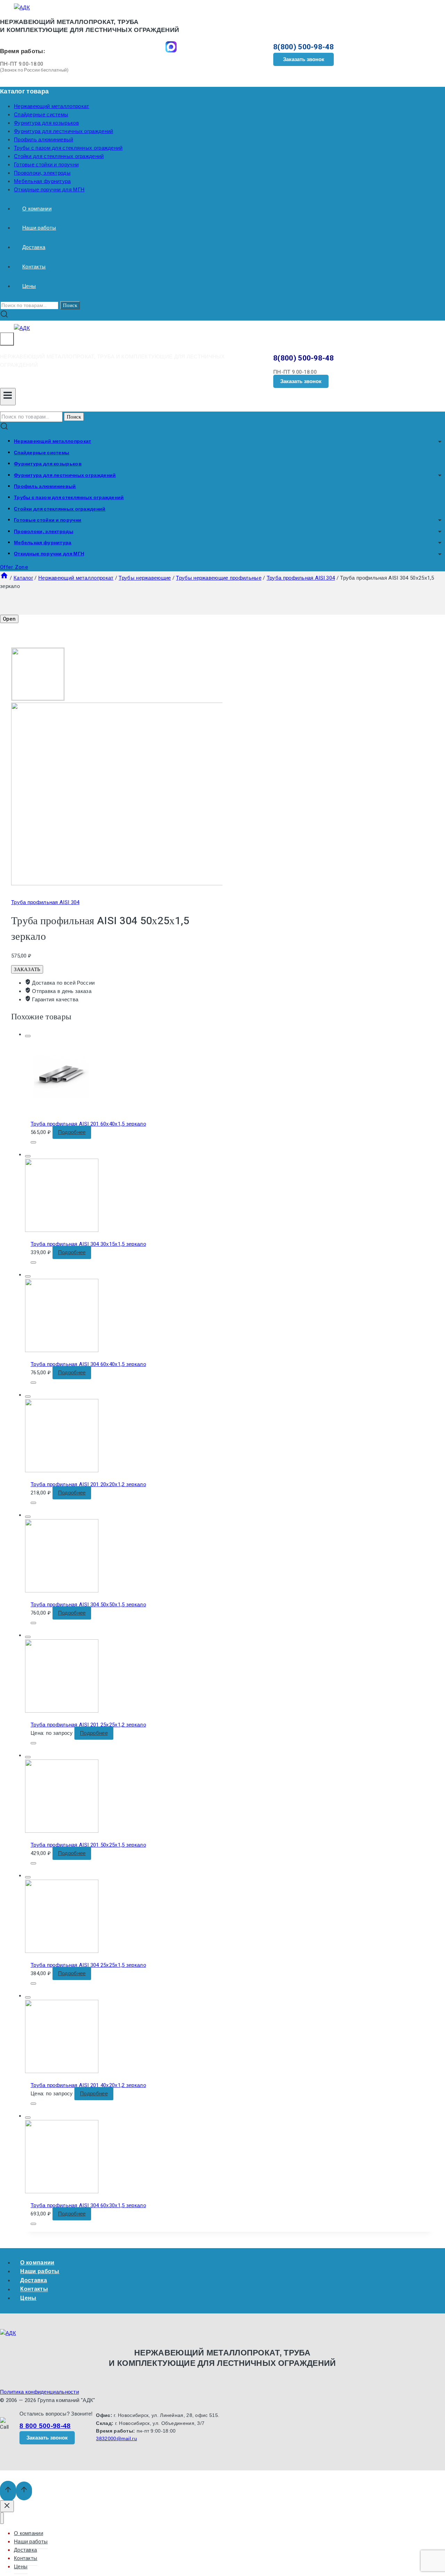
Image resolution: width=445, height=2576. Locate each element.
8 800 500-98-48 (45, 2426)
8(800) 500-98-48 (304, 47)
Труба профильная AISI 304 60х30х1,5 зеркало (88, 2205)
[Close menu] (2, 2518)
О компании (37, 209)
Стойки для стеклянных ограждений (59, 156)
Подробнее (72, 1132)
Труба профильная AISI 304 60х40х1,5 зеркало (88, 1364)
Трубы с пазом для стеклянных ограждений (68, 148)
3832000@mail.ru (116, 2438)
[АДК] (22, 8)
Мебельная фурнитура (42, 181)
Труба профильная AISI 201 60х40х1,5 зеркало (88, 1124)
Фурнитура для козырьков (46, 123)
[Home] (4, 578)
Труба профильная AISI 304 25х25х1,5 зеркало (88, 1965)
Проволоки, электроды (42, 173)
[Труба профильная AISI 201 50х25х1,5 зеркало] (62, 1831)
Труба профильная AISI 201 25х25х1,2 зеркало (88, 1725)
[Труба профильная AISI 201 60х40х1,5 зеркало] (62, 1110)
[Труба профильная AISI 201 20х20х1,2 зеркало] (62, 1471)
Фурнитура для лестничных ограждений (64, 131)
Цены (29, 286)
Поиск (70, 305)
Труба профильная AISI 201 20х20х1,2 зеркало (88, 1484)
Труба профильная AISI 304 (45, 902)
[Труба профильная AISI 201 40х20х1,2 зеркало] (62, 2071)
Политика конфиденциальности (39, 2392)
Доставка (34, 247)
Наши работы (39, 228)
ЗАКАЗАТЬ (27, 969)
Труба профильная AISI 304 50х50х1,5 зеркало (88, 1605)
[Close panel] (7, 2506)
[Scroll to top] (8, 2491)
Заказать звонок (304, 59)
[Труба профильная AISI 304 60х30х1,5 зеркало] (62, 2192)
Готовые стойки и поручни (46, 165)
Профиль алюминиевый (44, 140)
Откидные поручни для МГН (49, 190)
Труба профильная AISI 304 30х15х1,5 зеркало (88, 1244)
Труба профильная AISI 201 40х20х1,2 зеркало (88, 2085)
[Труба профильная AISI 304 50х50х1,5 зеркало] (62, 1591)
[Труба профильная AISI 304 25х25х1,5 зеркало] (62, 1951)
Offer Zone (14, 567)
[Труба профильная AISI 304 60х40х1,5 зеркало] (62, 1350)
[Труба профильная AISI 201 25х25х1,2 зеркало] (62, 1711)
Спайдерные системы (41, 115)
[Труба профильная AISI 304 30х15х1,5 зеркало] (62, 1230)
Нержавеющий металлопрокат (52, 106)
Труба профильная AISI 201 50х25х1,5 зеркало (88, 1845)
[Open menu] (8, 397)
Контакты (34, 267)
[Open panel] (7, 339)
